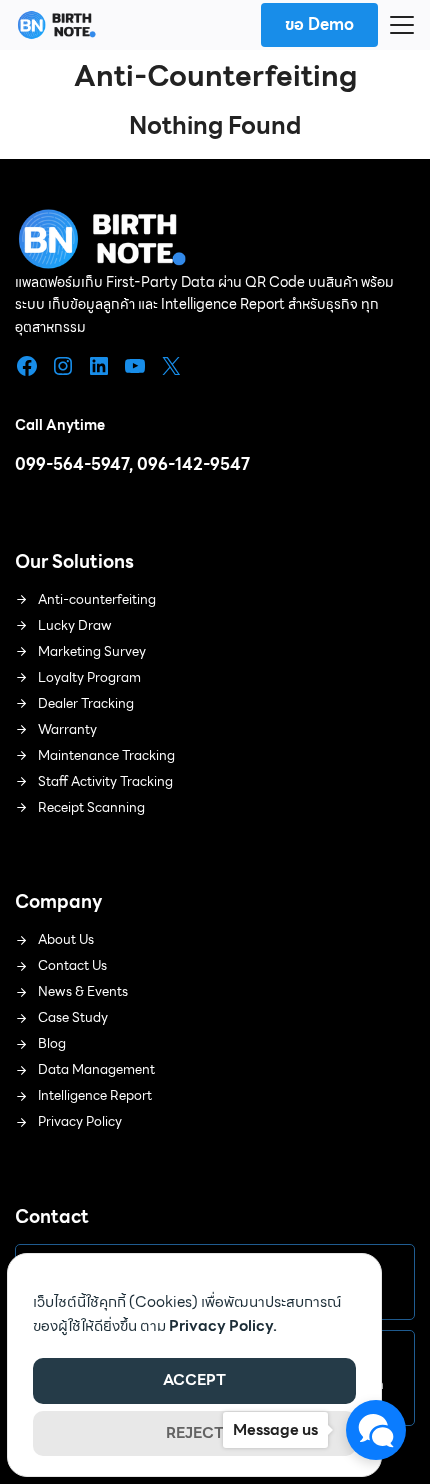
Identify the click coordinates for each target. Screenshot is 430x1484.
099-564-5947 (72, 464)
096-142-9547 (193, 464)
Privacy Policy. (223, 1326)
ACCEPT (194, 1380)
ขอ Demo (319, 24)
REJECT (195, 1433)
